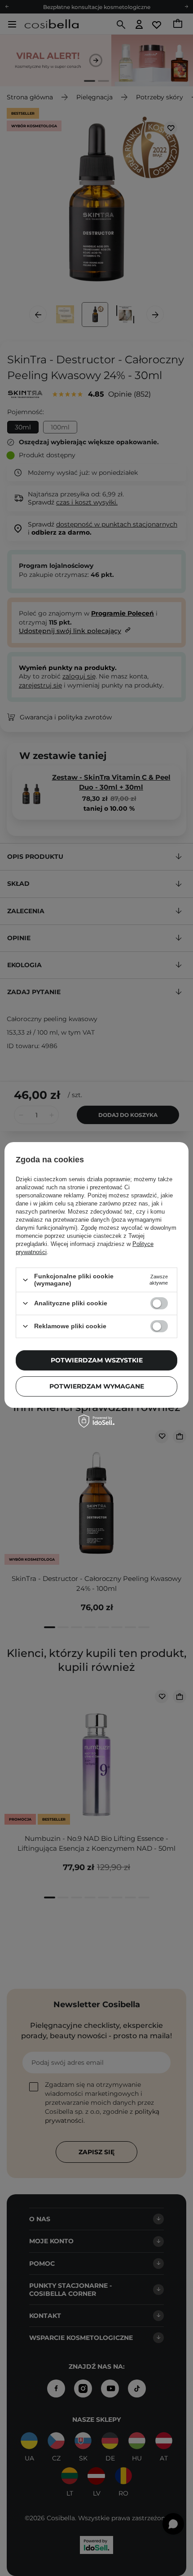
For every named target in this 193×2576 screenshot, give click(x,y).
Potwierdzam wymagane (97, 1386)
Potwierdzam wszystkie (97, 1360)
